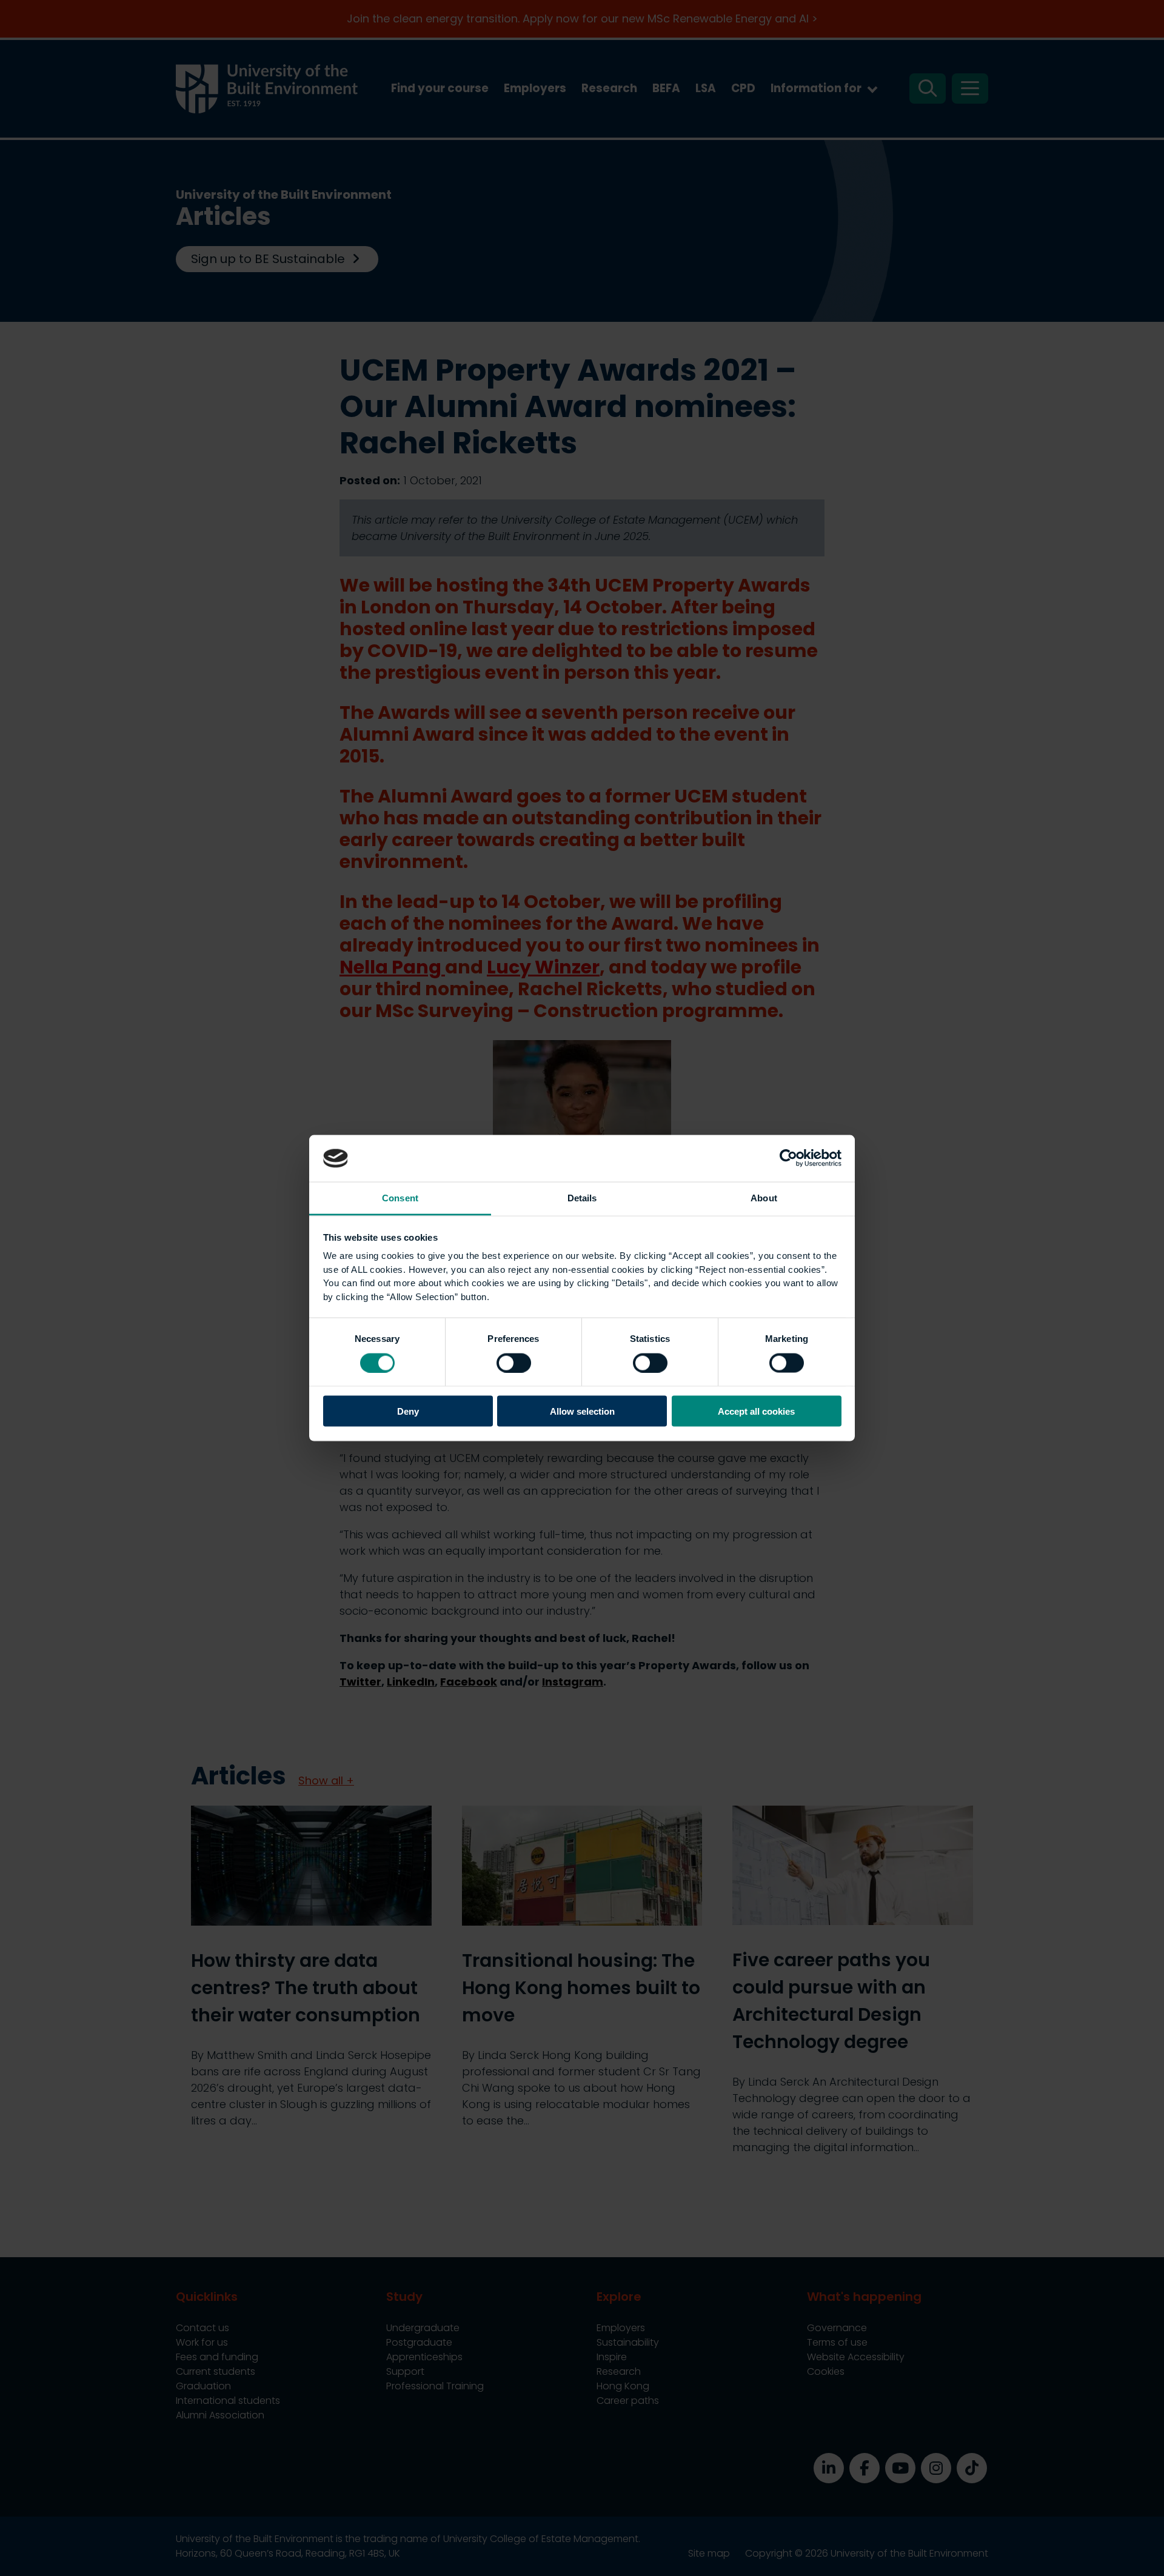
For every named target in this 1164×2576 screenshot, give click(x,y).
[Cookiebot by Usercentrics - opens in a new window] (788, 1158)
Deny (408, 1411)
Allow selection (582, 1411)
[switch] (514, 1363)
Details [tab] (582, 1197)
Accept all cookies (756, 1411)
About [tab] (764, 1197)
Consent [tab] (400, 1197)
